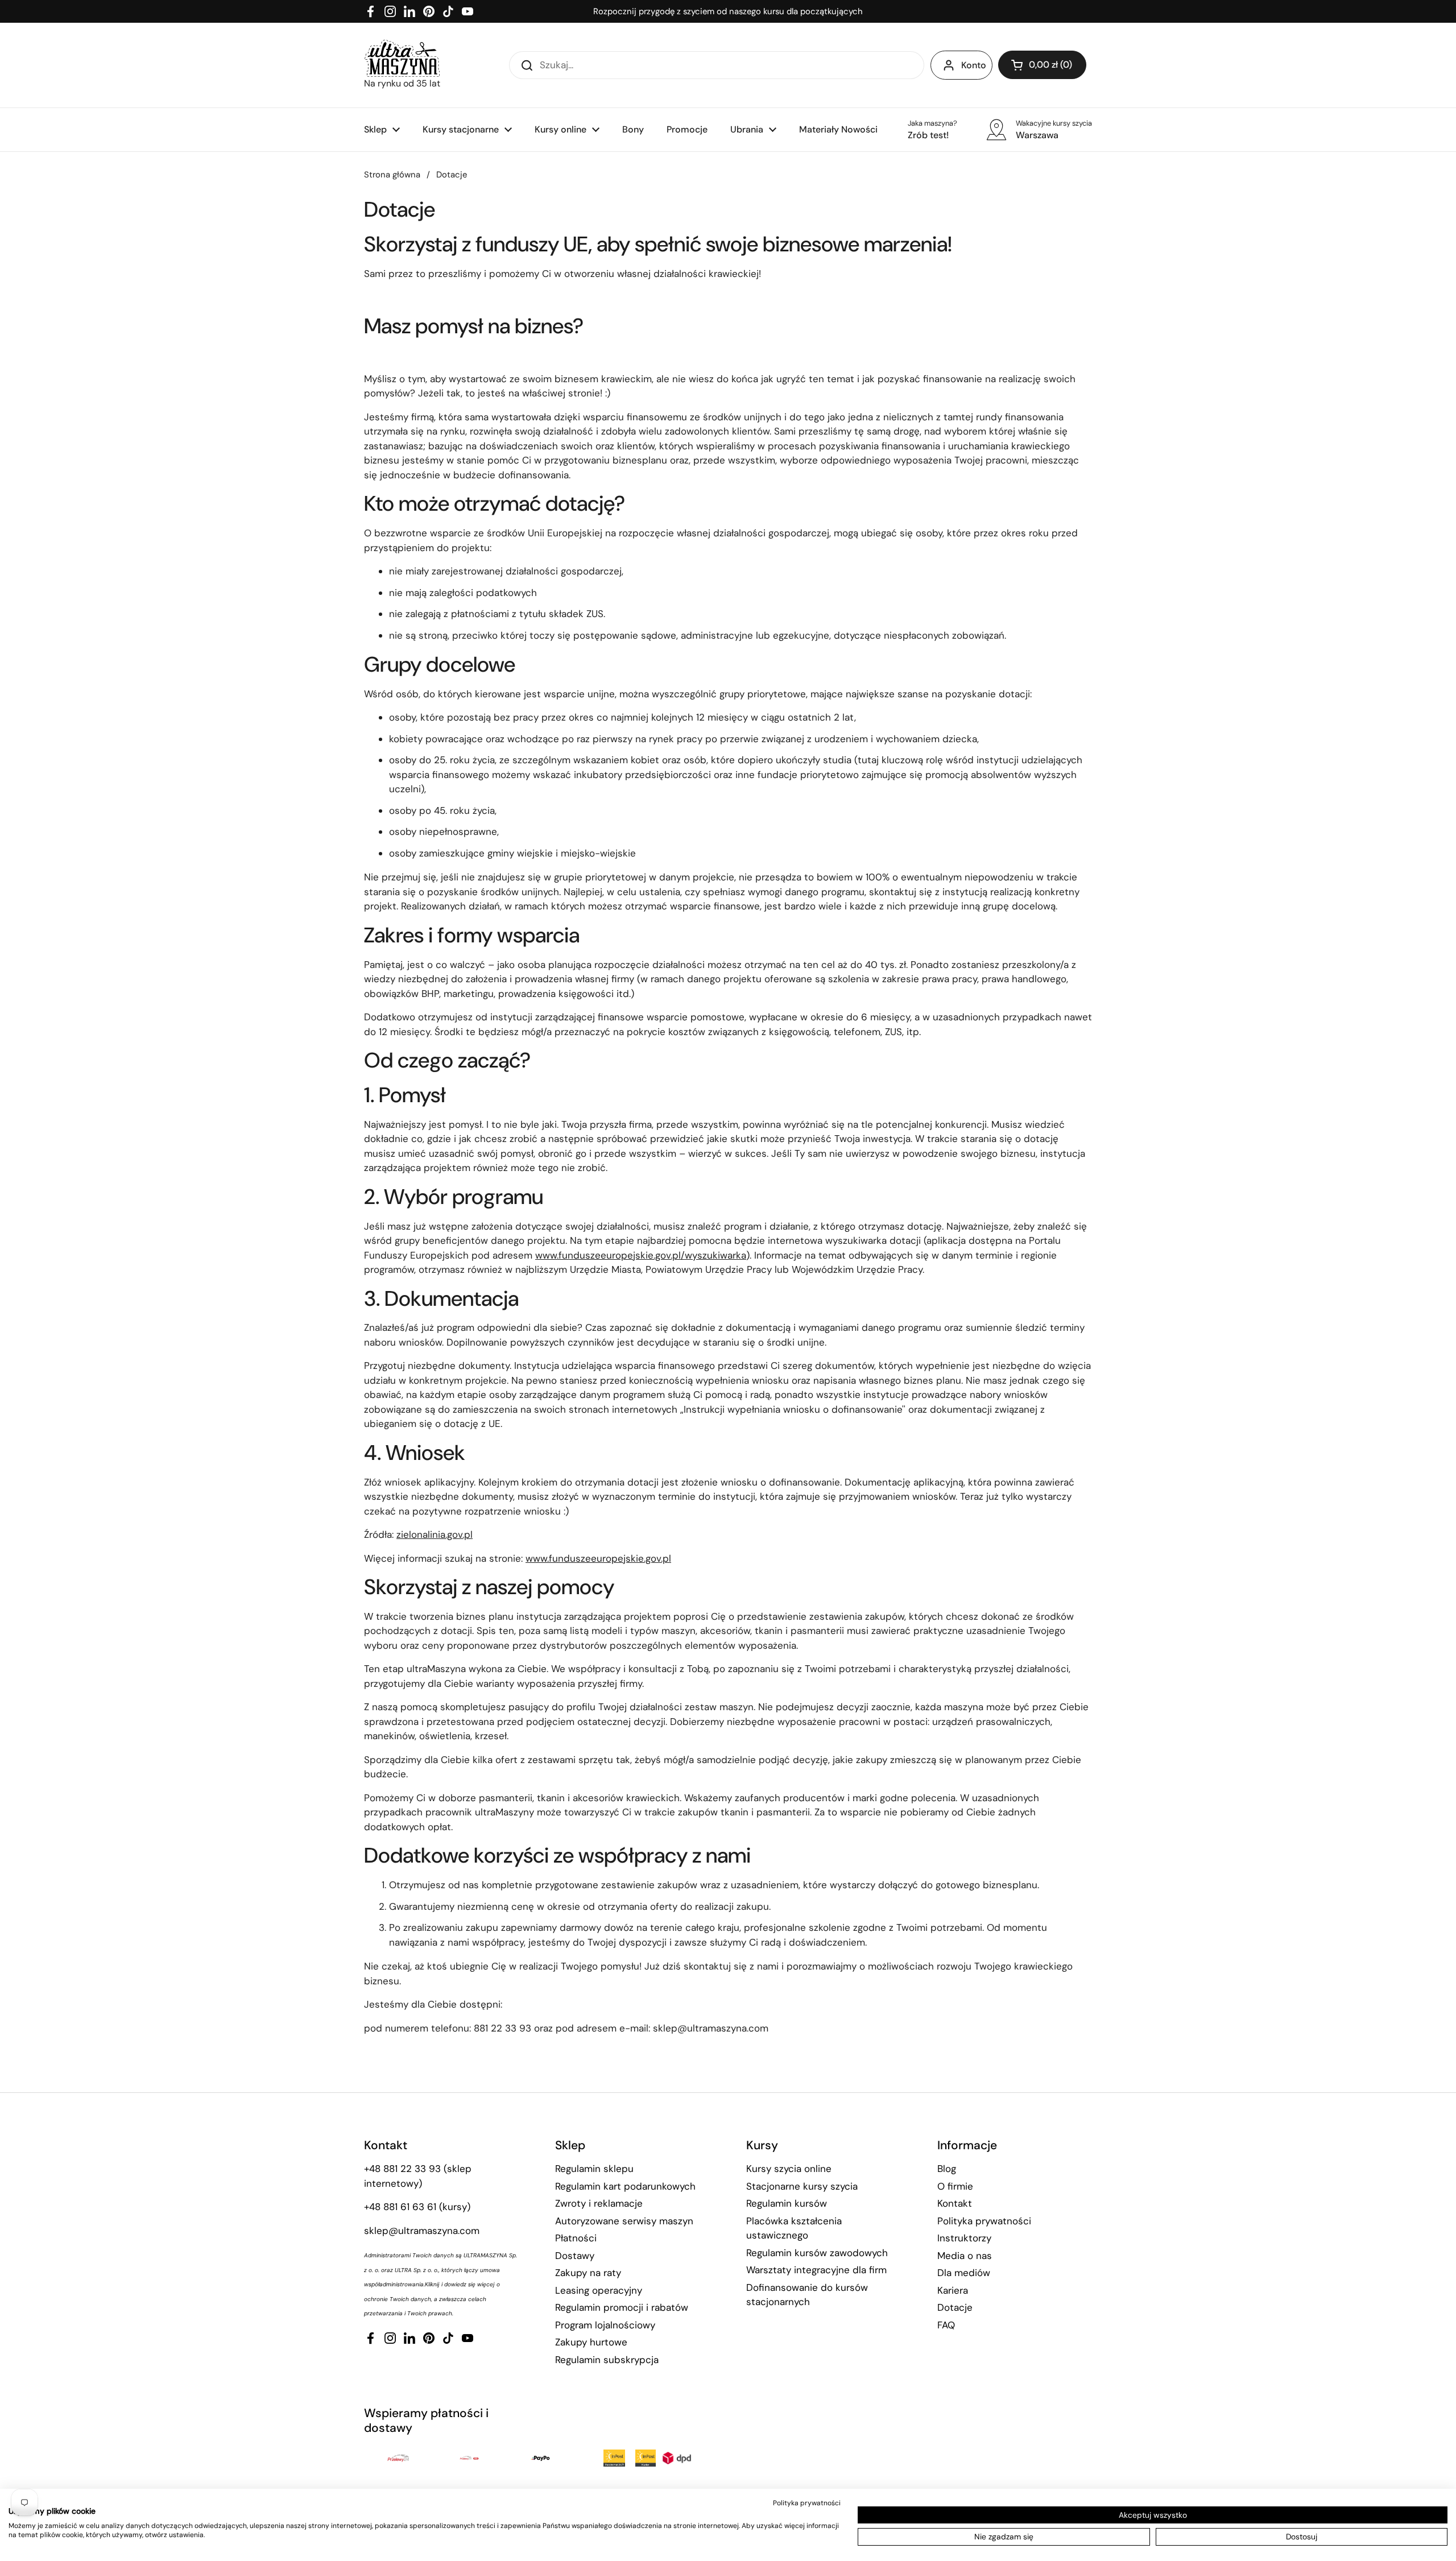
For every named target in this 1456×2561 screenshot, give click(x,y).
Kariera (953, 2290)
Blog (947, 2169)
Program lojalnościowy (605, 2325)
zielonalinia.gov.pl (435, 1534)
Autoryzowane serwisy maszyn (624, 2221)
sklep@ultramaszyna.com (422, 2231)
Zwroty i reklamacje (599, 2203)
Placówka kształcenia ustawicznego (794, 2228)
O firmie (955, 2186)
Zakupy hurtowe (591, 2342)
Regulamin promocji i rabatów (622, 2307)
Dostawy (575, 2256)
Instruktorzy (964, 2238)
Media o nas (965, 2256)
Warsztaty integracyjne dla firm (816, 2270)
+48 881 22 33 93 (402, 2169)
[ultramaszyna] (402, 58)
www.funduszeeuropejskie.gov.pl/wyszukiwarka (641, 1255)
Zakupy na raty (588, 2273)
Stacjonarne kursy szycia (802, 2186)
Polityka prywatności (984, 2221)
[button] (1042, 65)
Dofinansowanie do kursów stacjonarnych (807, 2295)
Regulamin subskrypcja (607, 2360)
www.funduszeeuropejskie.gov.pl (598, 1558)
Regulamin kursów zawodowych (817, 2253)
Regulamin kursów (787, 2203)
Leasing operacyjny (599, 2290)
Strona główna (392, 175)
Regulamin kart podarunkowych (625, 2186)
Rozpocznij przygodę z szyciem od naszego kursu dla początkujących (728, 11)
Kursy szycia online (789, 2169)
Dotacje (955, 2307)
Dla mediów (964, 2273)
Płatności (576, 2238)
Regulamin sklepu (594, 2169)
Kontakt (955, 2203)
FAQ (946, 2325)
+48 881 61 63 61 (400, 2207)
